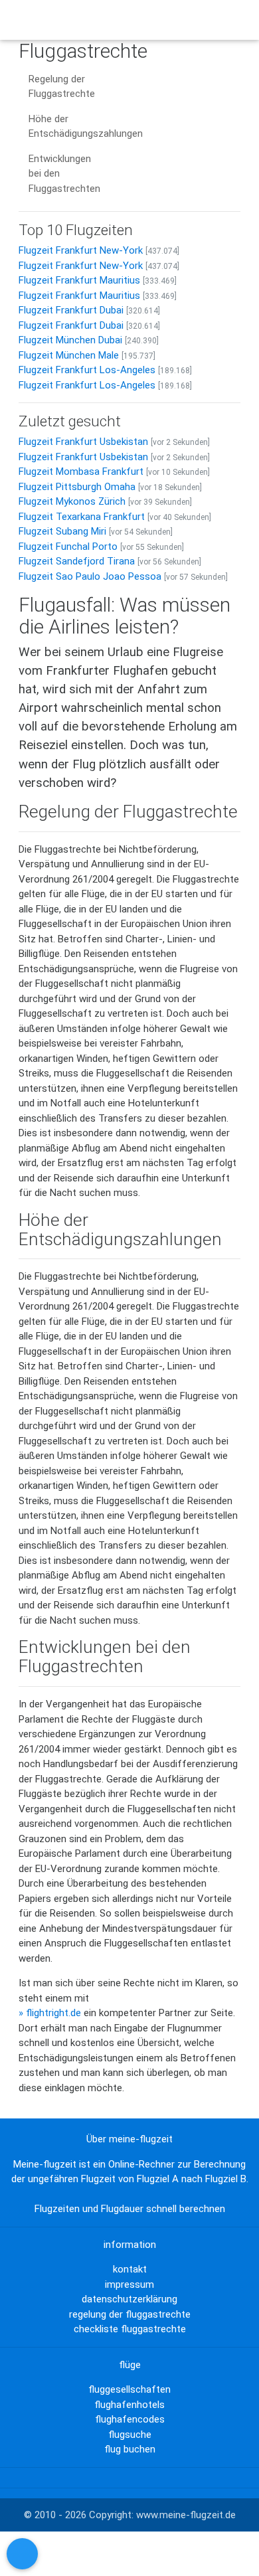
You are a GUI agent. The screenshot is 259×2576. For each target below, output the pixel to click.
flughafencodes (130, 2419)
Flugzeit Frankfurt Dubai (71, 310)
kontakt (130, 2269)
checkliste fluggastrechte (130, 2329)
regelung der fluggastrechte (130, 2314)
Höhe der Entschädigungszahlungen (86, 127)
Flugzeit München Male (69, 355)
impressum (129, 2284)
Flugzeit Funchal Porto (68, 547)
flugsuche (130, 2435)
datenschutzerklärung (129, 2299)
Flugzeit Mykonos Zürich (72, 501)
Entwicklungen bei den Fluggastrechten (64, 174)
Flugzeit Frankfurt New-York (81, 250)
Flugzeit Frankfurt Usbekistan (83, 442)
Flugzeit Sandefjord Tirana (77, 561)
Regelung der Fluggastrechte (62, 87)
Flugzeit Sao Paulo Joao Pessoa (90, 576)
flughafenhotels (129, 2405)
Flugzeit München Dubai (70, 340)
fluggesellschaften (129, 2389)
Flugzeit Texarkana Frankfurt (82, 517)
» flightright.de (50, 2013)
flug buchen (130, 2449)
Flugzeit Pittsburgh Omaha (77, 487)
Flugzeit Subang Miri (62, 531)
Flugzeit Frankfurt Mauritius (79, 280)
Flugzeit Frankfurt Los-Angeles (87, 370)
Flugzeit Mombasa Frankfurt (81, 472)
